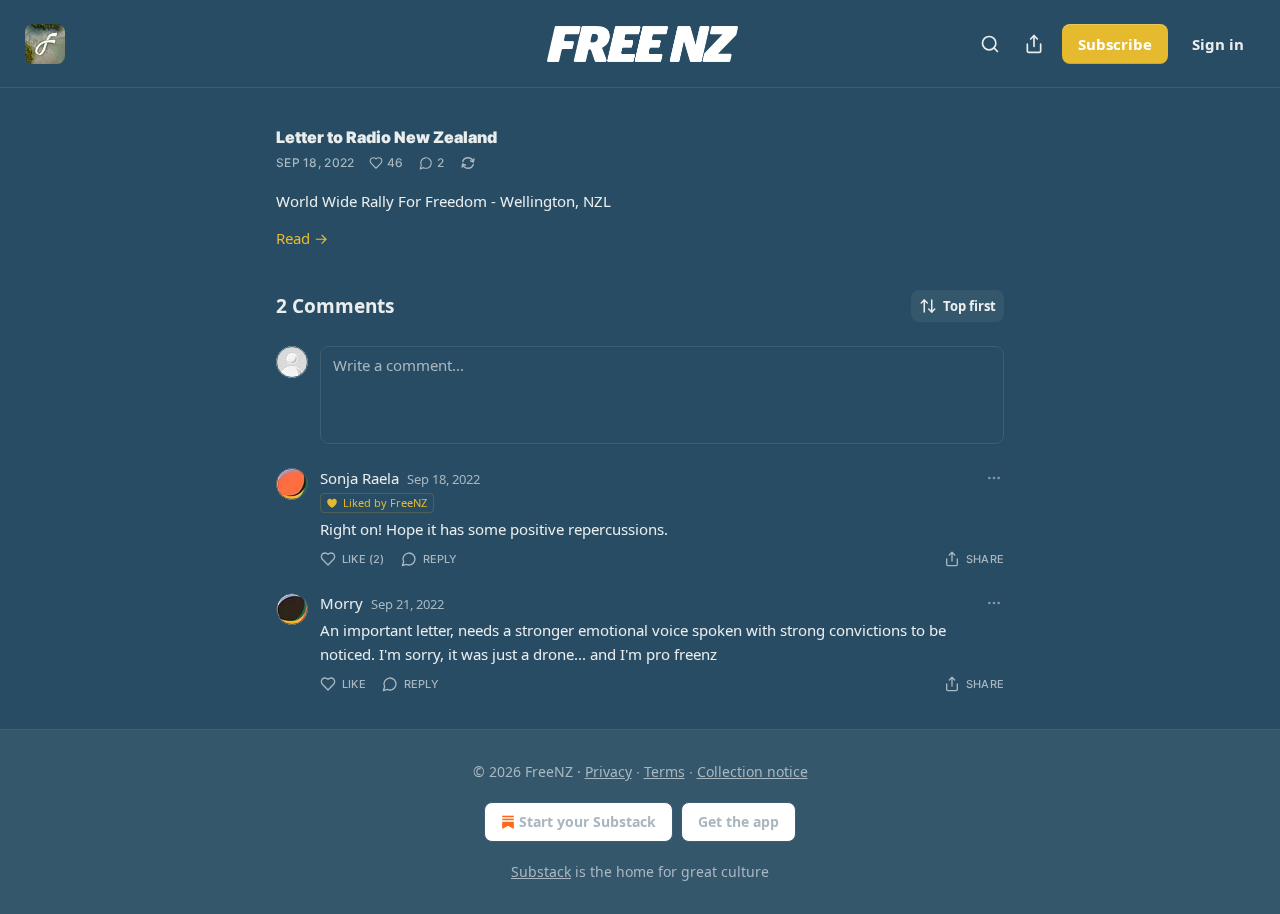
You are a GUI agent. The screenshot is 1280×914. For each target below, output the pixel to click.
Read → (302, 238)
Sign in (1218, 44)
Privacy (608, 771)
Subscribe (1115, 44)
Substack (541, 871)
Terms (664, 771)
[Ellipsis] (994, 478)
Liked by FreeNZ (385, 502)
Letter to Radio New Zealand (386, 137)
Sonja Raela (359, 478)
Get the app (738, 821)
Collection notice (752, 771)
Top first (969, 306)
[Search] (990, 44)
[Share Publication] (1034, 44)
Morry (341, 603)
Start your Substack (587, 821)
